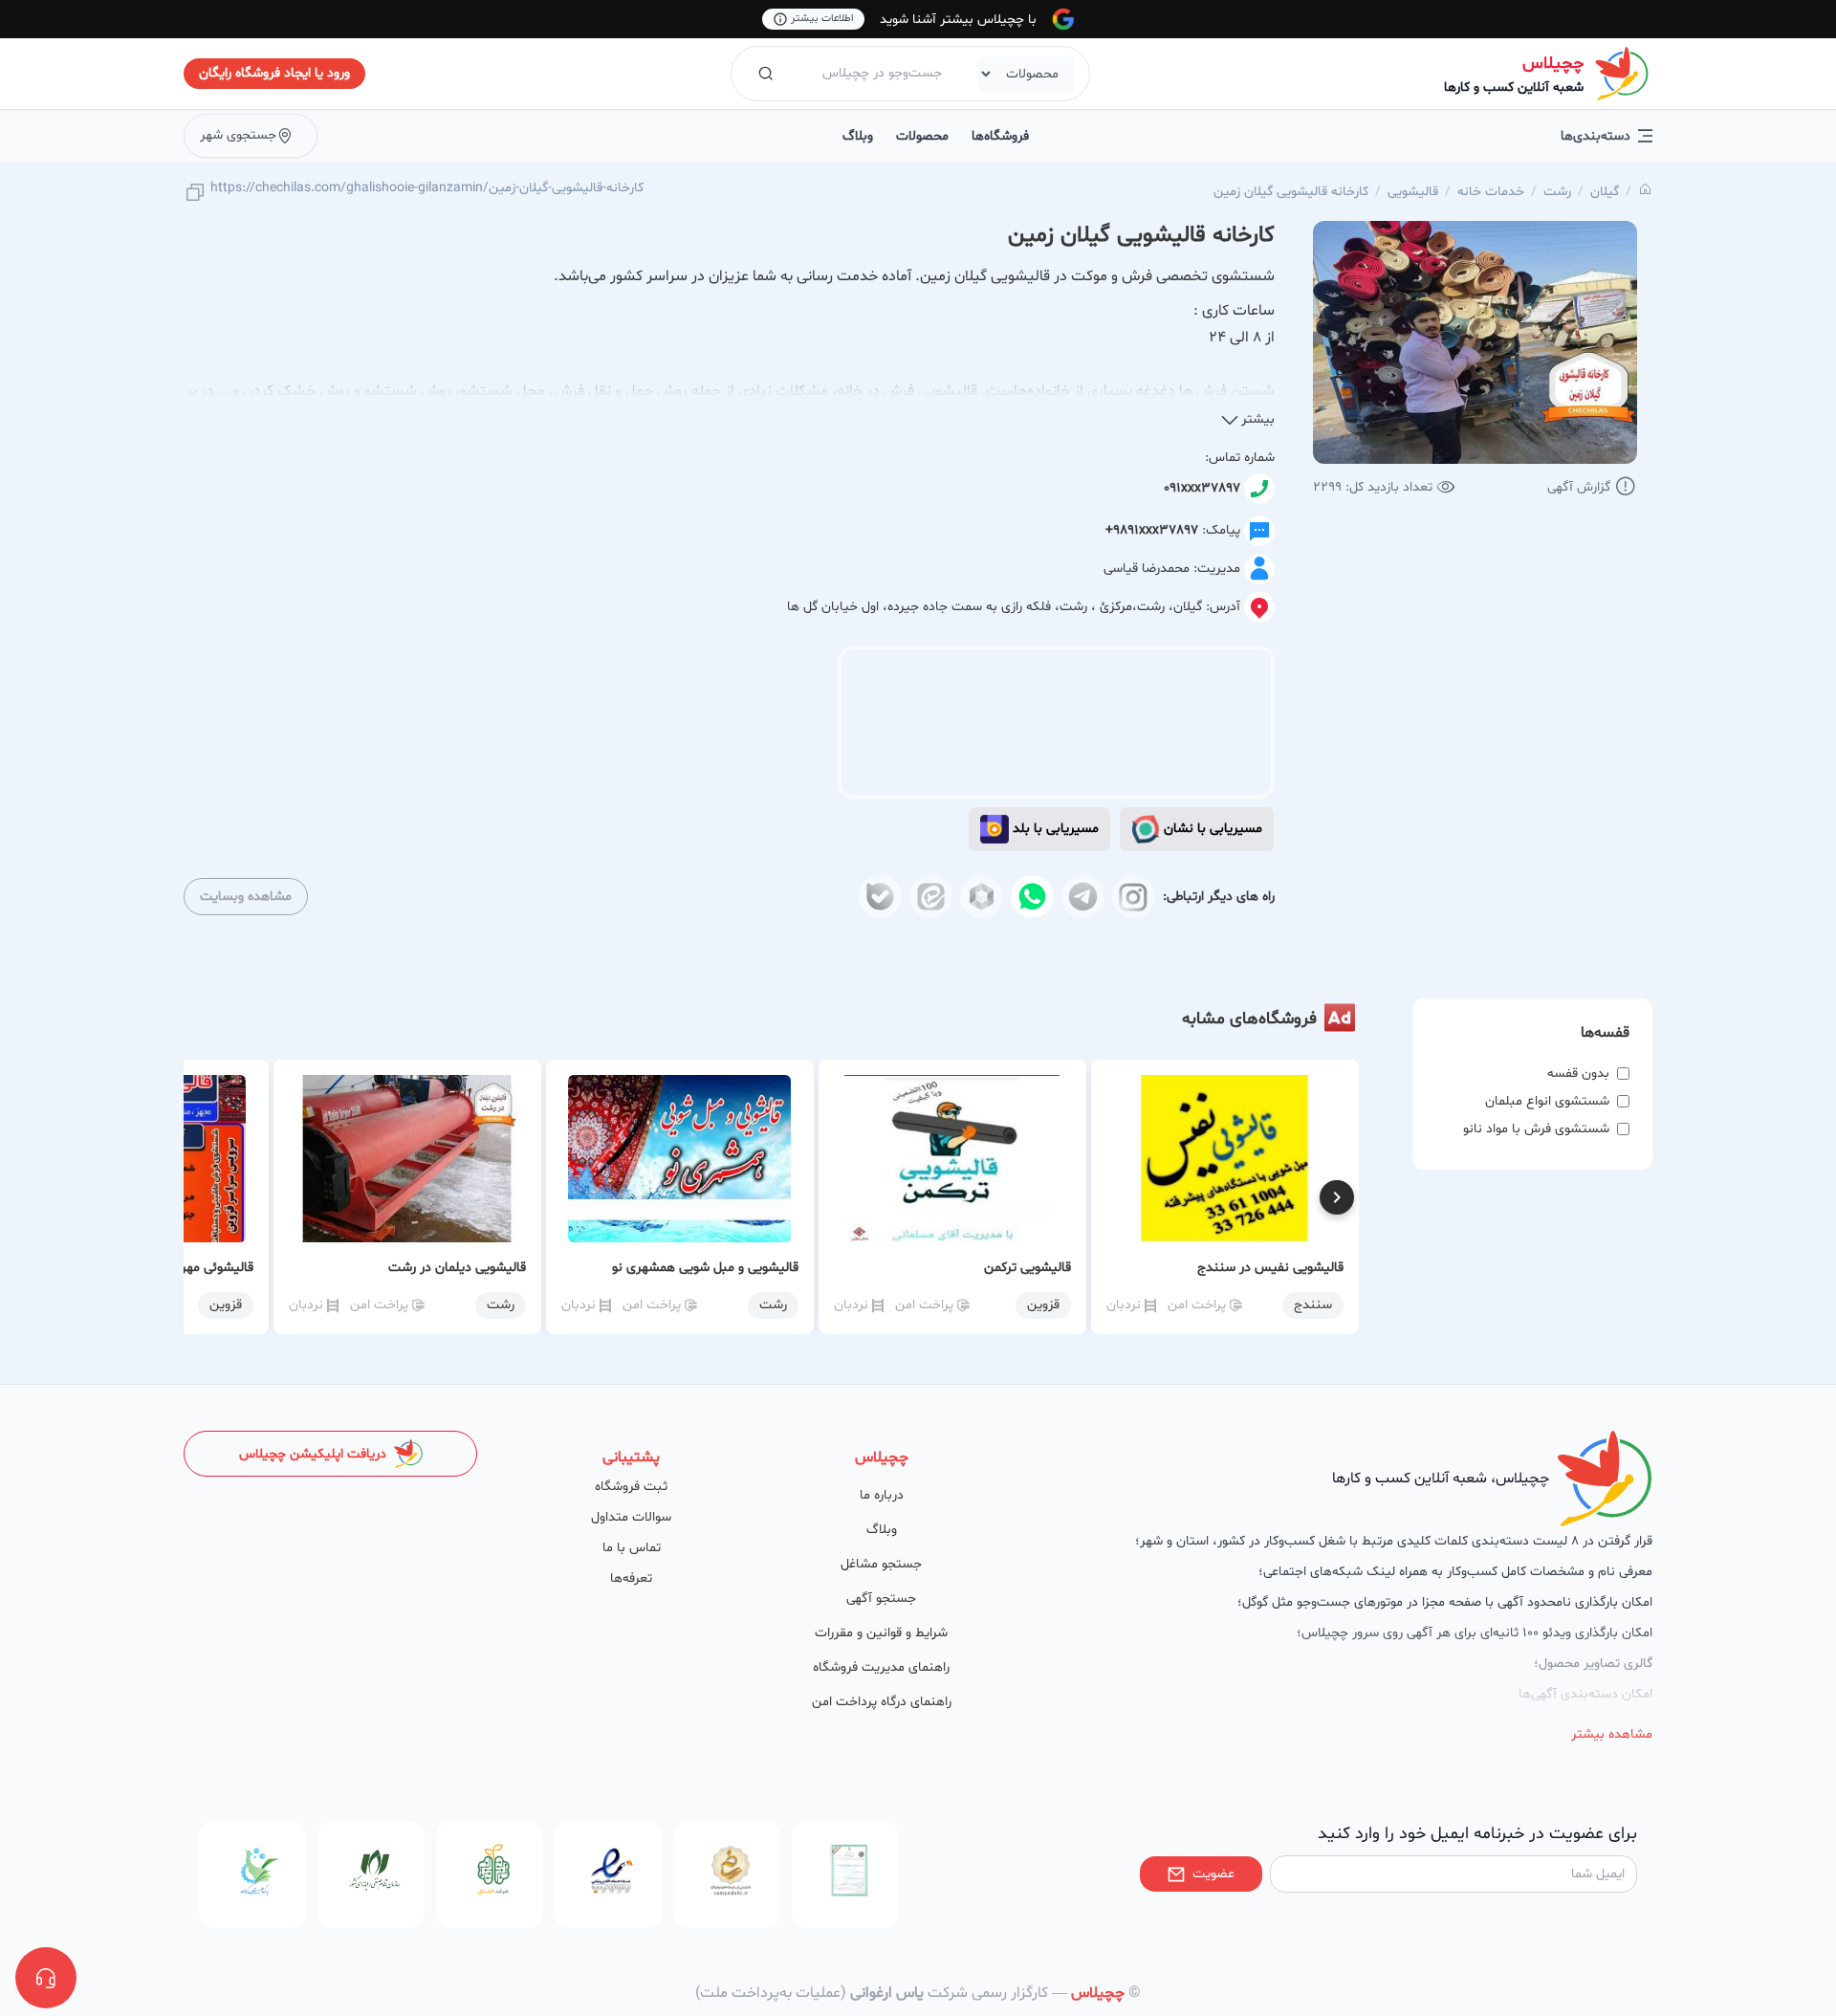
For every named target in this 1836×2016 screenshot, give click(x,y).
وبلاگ (858, 136)
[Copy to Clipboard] (195, 194)
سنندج (1313, 1305)
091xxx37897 (1202, 488)
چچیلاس (1553, 64)
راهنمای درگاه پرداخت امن (882, 1702)
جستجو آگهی (881, 1599)
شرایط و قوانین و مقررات (881, 1633)
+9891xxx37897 (1152, 530)
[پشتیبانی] (46, 1978)
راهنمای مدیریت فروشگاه (881, 1667)
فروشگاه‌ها (1000, 136)
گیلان (1605, 192)
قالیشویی (1413, 192)
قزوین (1043, 1305)
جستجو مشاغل (881, 1564)
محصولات (922, 136)
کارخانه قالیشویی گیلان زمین (1291, 192)
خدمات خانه (1491, 192)
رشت (1557, 192)
